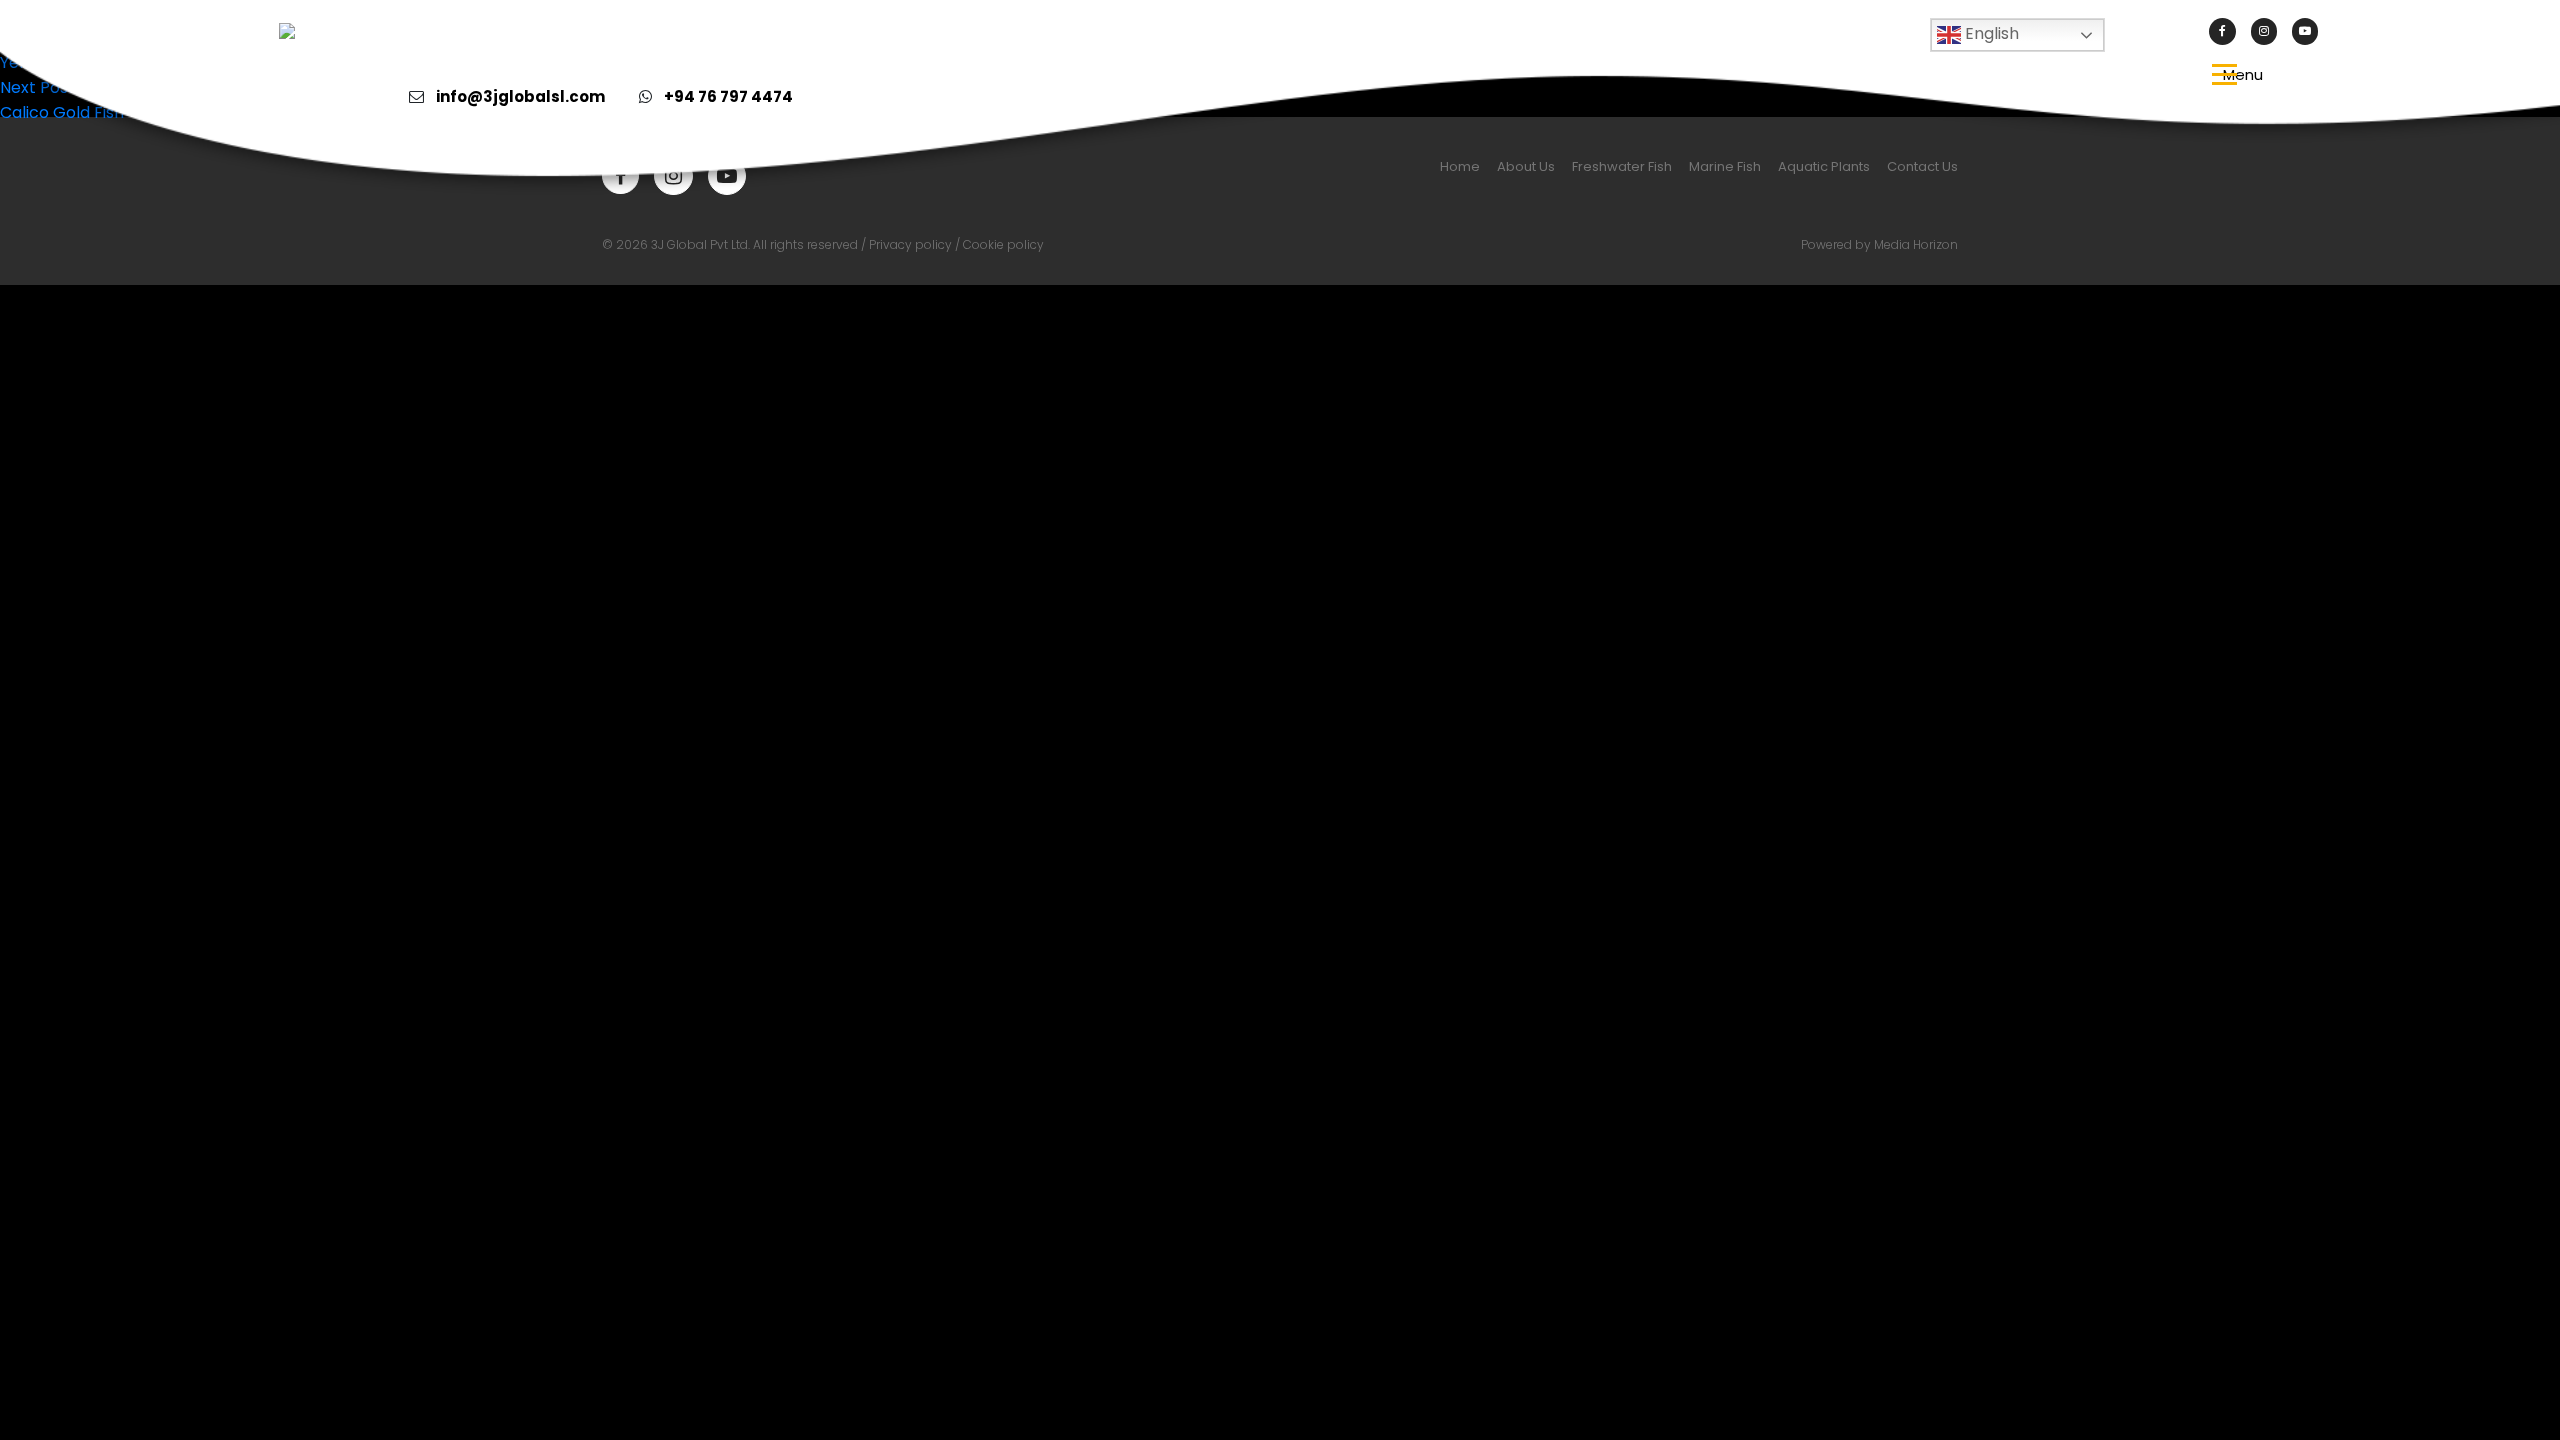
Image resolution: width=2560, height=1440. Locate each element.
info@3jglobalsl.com (520, 96)
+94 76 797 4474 (728, 96)
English (1990, 33)
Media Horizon (1916, 244)
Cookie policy (1003, 244)
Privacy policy (910, 244)
